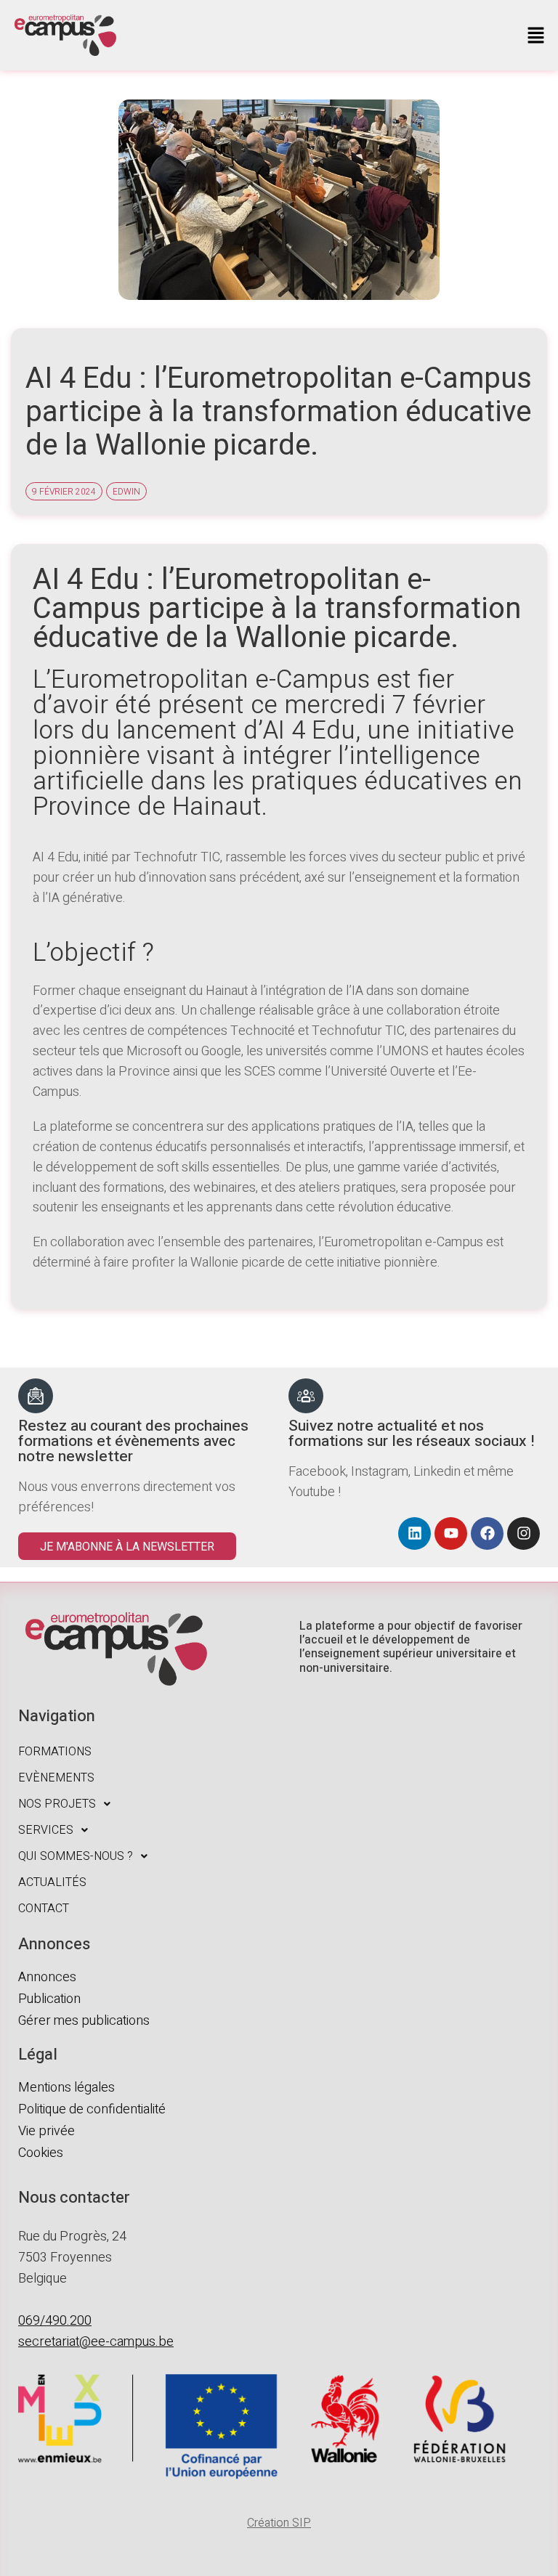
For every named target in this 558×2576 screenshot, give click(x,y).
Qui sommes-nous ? (76, 1856)
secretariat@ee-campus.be (96, 2342)
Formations (55, 1752)
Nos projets (57, 1804)
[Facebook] (487, 1533)
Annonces (47, 1977)
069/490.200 (55, 2321)
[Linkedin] (415, 1533)
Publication (49, 1999)
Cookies (41, 2153)
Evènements (56, 1778)
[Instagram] (523, 1533)
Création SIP (279, 2523)
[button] (536, 36)
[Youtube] (451, 1533)
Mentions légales (66, 2088)
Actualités (52, 1882)
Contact (44, 1909)
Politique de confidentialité (92, 2109)
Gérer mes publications (84, 2021)
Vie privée (46, 2131)
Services (46, 1830)
